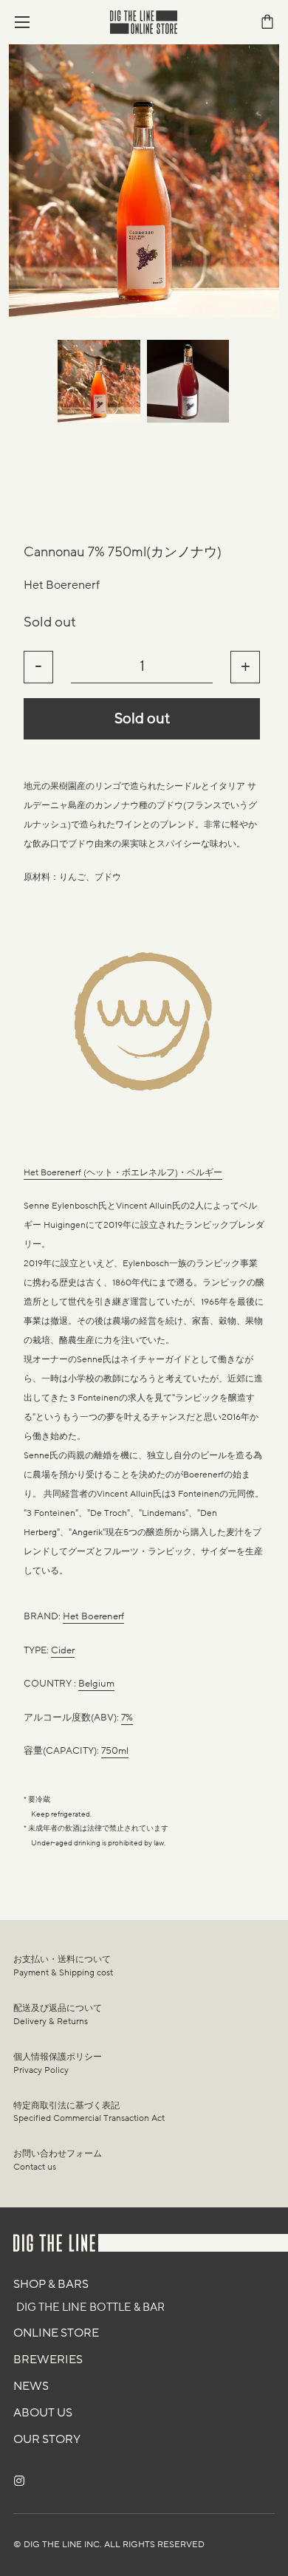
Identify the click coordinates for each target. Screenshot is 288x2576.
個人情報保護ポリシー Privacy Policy (58, 2063)
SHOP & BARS (51, 2284)
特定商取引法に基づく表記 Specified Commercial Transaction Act (89, 2112)
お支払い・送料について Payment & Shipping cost (63, 1966)
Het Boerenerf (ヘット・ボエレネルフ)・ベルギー (123, 1172)
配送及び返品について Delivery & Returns (58, 2015)
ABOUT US (43, 2413)
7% (127, 1718)
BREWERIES (48, 2360)
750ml (115, 1751)
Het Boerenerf (62, 585)
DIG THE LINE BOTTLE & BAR (90, 2307)
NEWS (31, 2386)
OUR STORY (47, 2439)
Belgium (96, 1684)
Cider (63, 1650)
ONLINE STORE (56, 2333)
